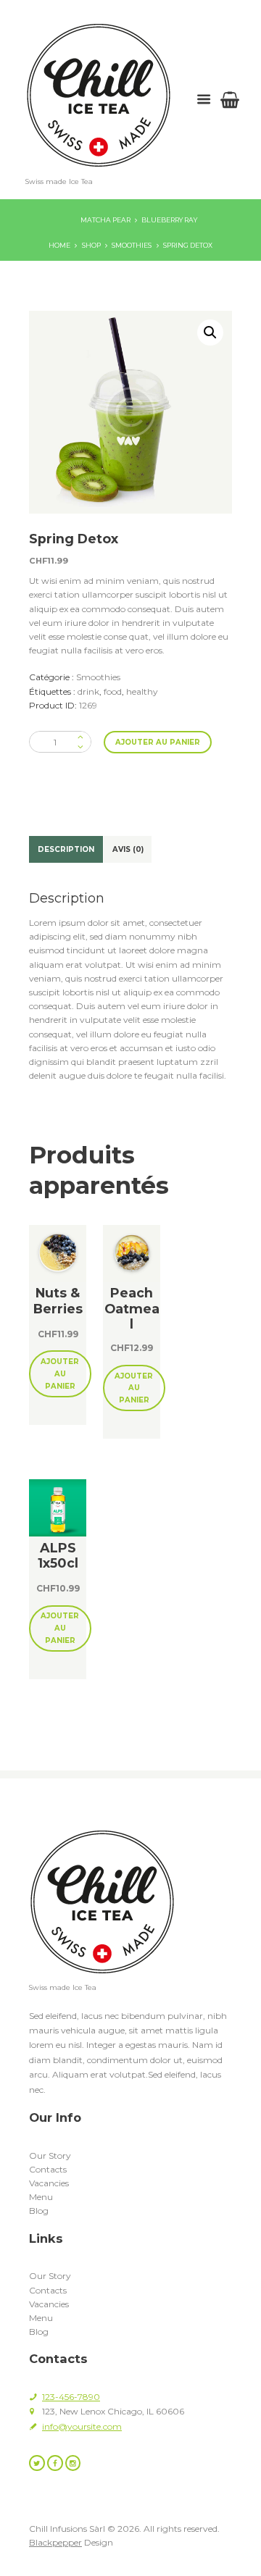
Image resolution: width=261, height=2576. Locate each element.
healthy (142, 691)
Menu (41, 2197)
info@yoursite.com (82, 2426)
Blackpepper (55, 2542)
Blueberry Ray (169, 220)
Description (66, 849)
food (113, 691)
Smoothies (132, 245)
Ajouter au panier (158, 742)
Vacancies (49, 2183)
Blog (39, 2211)
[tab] (66, 849)
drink (88, 691)
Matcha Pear (105, 220)
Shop (91, 245)
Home (59, 245)
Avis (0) (128, 849)
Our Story (50, 2155)
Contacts (48, 2169)
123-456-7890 (71, 2397)
